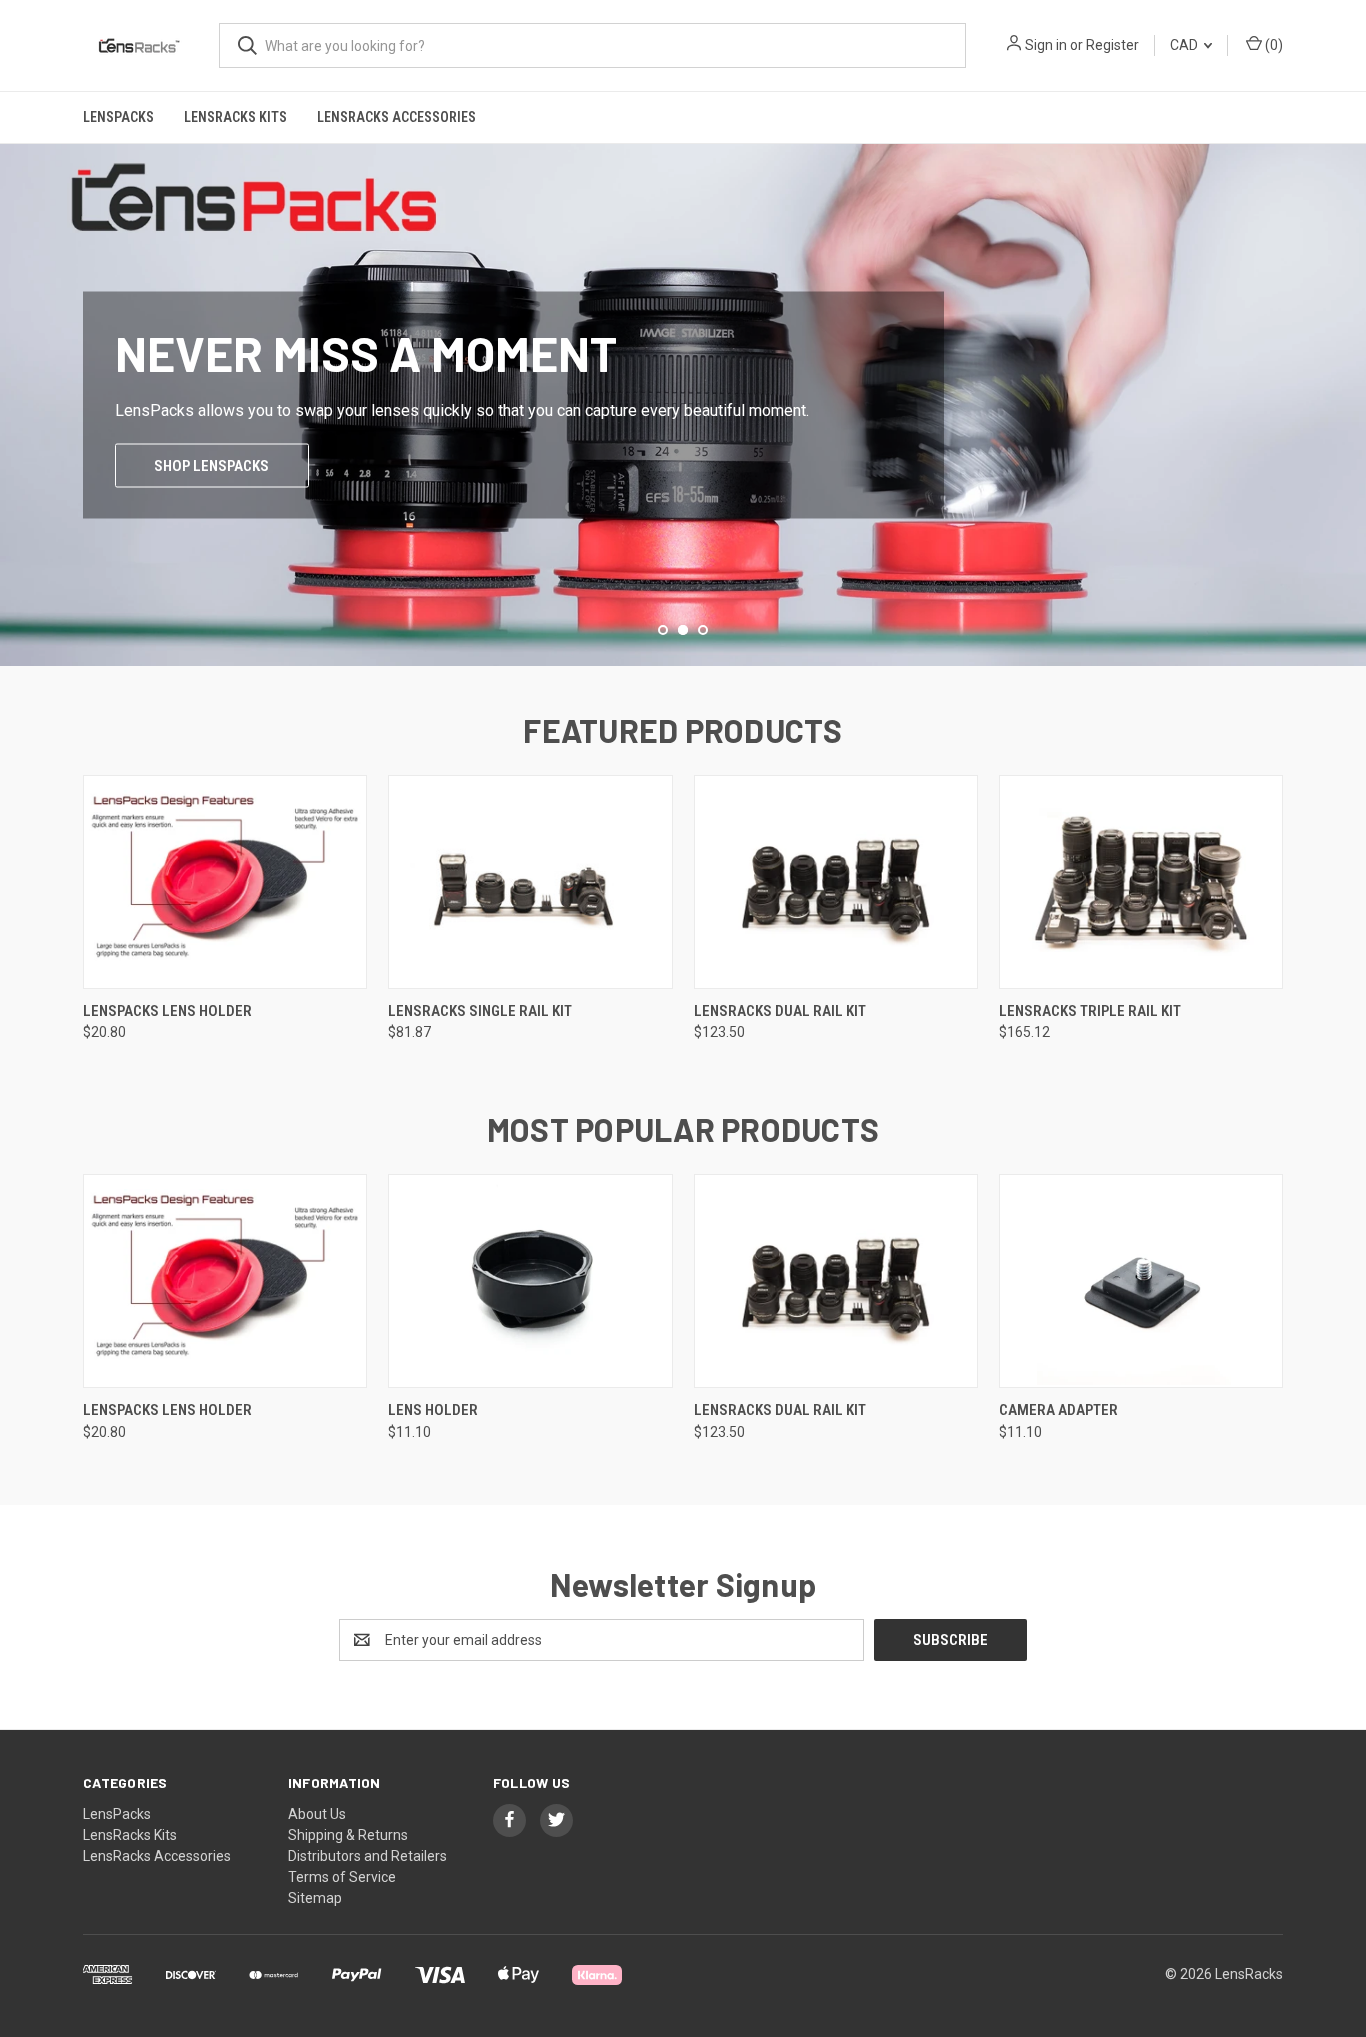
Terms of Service (342, 1877)
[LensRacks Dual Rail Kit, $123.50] (836, 882)
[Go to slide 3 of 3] (1348, 385)
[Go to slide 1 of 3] (17, 385)
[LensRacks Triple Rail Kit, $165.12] (1141, 882)
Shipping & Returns (348, 1835)
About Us (317, 1814)
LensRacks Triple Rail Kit (1090, 1011)
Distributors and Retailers (367, 1856)
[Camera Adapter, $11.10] (1141, 1281)
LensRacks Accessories (396, 117)
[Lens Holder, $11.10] (530, 1281)
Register (1112, 45)
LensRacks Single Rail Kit (480, 1011)
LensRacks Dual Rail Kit (780, 1011)
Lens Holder (433, 1410)
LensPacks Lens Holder (167, 1011)
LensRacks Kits (235, 117)
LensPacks (118, 117)
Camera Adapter (1058, 1410)
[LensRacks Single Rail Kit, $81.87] (530, 882)
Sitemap (315, 1898)
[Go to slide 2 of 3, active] (683, 630)
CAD (1185, 45)
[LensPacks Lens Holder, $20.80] (225, 882)
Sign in (1046, 45)
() (1272, 45)
